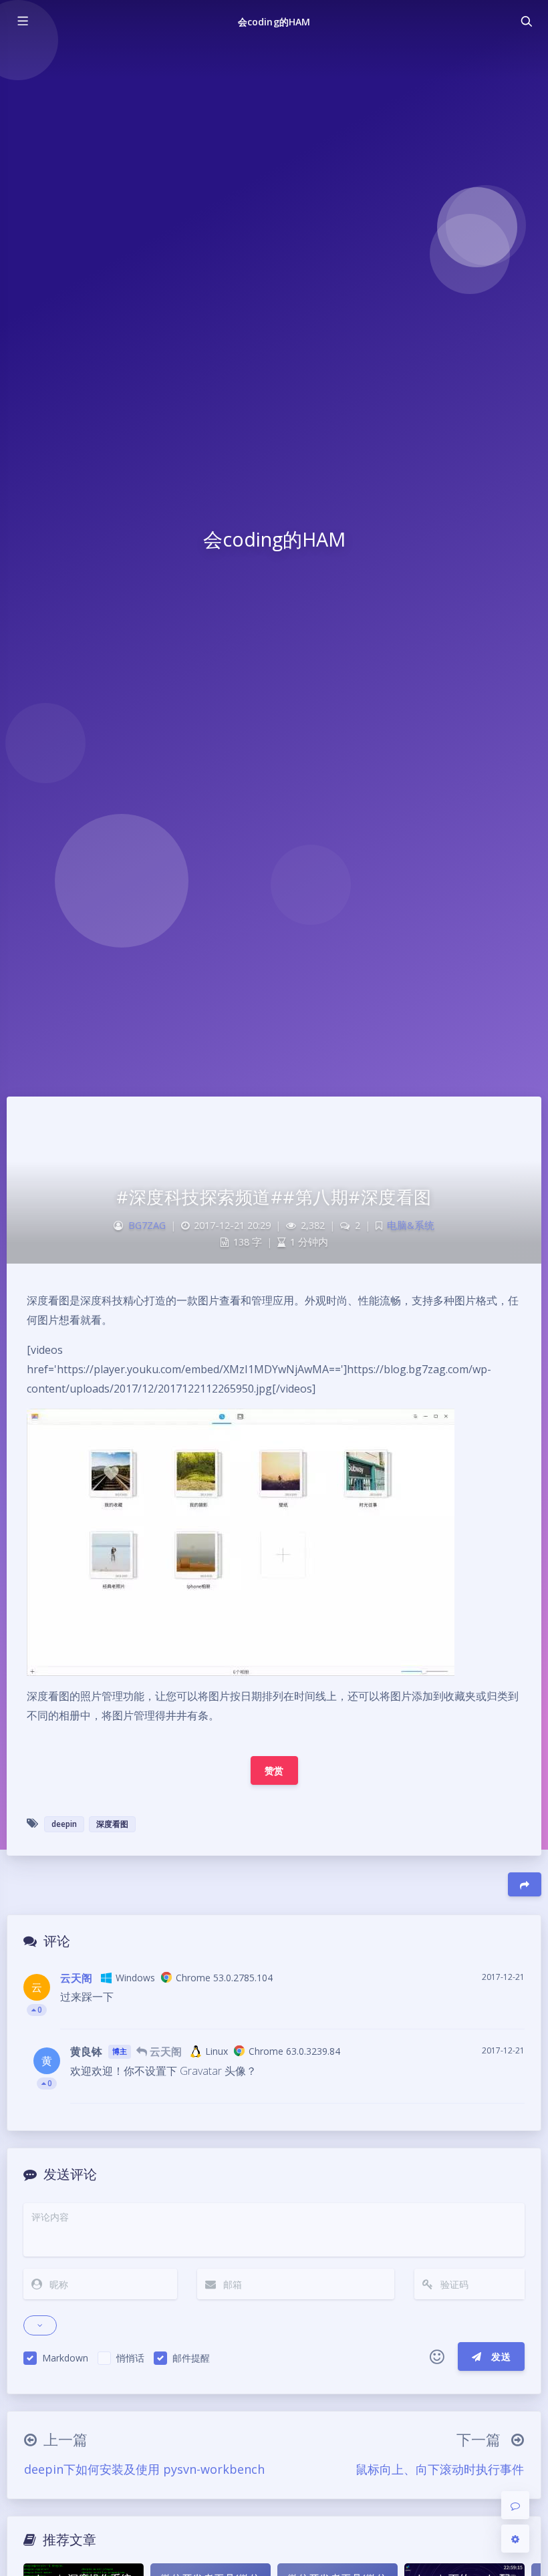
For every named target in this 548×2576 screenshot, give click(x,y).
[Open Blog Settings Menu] (515, 2539)
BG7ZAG (147, 1225)
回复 (506, 2010)
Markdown (65, 2358)
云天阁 (76, 1978)
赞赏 (274, 1770)
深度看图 (112, 1824)
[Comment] (515, 2505)
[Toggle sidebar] (22, 21)
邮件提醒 (191, 2358)
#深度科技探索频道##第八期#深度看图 (274, 1197)
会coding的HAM (274, 22)
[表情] (437, 2357)
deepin (64, 1824)
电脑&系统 (411, 1225)
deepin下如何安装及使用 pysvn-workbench (144, 2469)
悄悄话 (130, 2358)
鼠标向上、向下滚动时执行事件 (440, 2469)
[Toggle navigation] (526, 21)
